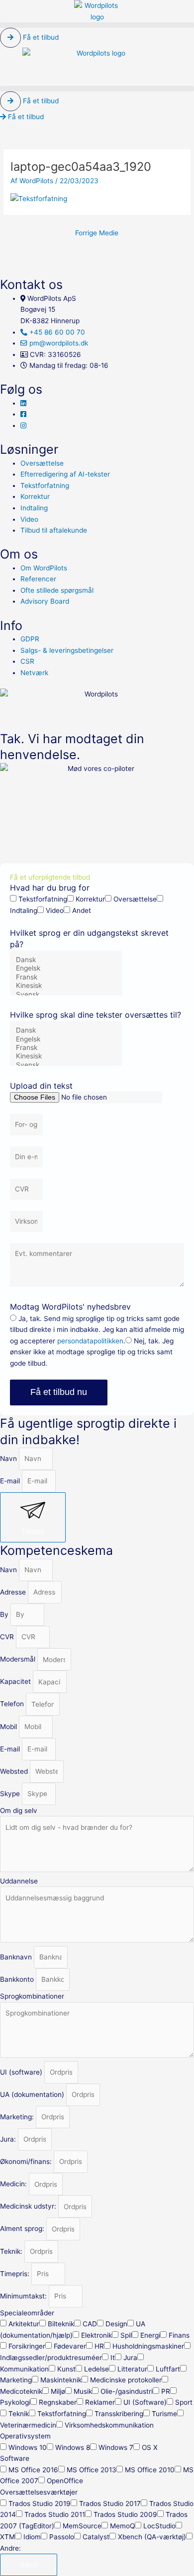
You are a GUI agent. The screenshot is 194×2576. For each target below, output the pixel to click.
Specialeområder (27, 2313)
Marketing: (18, 2117)
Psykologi (15, 2402)
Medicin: (14, 2184)
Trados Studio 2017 (110, 2504)
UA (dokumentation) (33, 2094)
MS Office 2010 (150, 2470)
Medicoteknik (21, 2391)
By (5, 1614)
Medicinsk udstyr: (29, 2207)
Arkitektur (24, 2324)
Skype (11, 1794)
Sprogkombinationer (32, 1996)
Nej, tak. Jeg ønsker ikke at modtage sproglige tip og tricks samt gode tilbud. (92, 1352)
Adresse (14, 1592)
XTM (7, 2537)
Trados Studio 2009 (125, 2514)
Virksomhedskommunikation (109, 2425)
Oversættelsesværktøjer (39, 2492)
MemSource (82, 2526)
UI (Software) (145, 2402)
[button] (97, 25)
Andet (82, 910)
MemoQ (122, 2526)
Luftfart (168, 2369)
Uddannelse (19, 1881)
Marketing (16, 2380)
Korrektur (90, 899)
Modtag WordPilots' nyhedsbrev (70, 1307)
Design (116, 2324)
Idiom (32, 2537)
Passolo (62, 2537)
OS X (150, 2447)
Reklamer (100, 2402)
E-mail (11, 1481)
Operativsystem (25, 2436)
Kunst (66, 2369)
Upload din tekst (41, 1086)
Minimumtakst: (24, 2296)
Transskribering (119, 2414)
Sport (184, 2402)
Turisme (164, 2414)
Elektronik (97, 2335)
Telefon (13, 1704)
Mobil (9, 1727)
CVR (8, 1637)
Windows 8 (73, 2447)
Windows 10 (28, 2447)
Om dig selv (19, 1810)
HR (99, 2346)
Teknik (19, 2414)
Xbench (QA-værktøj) (152, 2537)
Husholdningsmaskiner (148, 2346)
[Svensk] (66, 995)
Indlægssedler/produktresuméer (51, 2358)
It (113, 2358)
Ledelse (97, 2369)
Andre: (10, 2548)
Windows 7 (116, 2447)
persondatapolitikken (90, 1341)
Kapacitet (16, 1682)
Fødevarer (70, 2346)
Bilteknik (61, 2324)
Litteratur (132, 2369)
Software (15, 2458)
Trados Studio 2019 (40, 2504)
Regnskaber (58, 2402)
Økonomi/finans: (27, 2161)
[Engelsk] (66, 968)
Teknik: (12, 2251)
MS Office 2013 (92, 2470)
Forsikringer (27, 2346)
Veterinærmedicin (28, 2425)
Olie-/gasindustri (127, 2391)
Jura (130, 2358)
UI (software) (22, 2072)
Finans (179, 2335)
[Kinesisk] (66, 986)
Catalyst (96, 2537)
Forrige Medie (97, 233)
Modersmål (19, 1660)
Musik (83, 2391)
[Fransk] (66, 977)
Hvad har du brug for (50, 888)
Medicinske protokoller (126, 2380)
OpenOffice (65, 2481)
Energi (150, 2335)
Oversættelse (135, 899)
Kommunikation (24, 2369)
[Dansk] (66, 960)
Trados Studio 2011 (55, 2514)
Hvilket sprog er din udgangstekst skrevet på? (89, 939)
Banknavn (17, 1957)
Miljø (58, 2391)
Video (55, 910)
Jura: (9, 2139)
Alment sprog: (23, 2229)
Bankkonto (18, 1979)
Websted (15, 1771)
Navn (9, 1459)
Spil (126, 2335)
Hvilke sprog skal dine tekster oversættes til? (96, 1015)
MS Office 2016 (33, 2470)
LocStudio (159, 2526)
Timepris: (16, 2274)
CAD (90, 2324)
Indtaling (24, 910)
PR (166, 2391)
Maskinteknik (61, 2380)
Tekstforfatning (43, 899)
